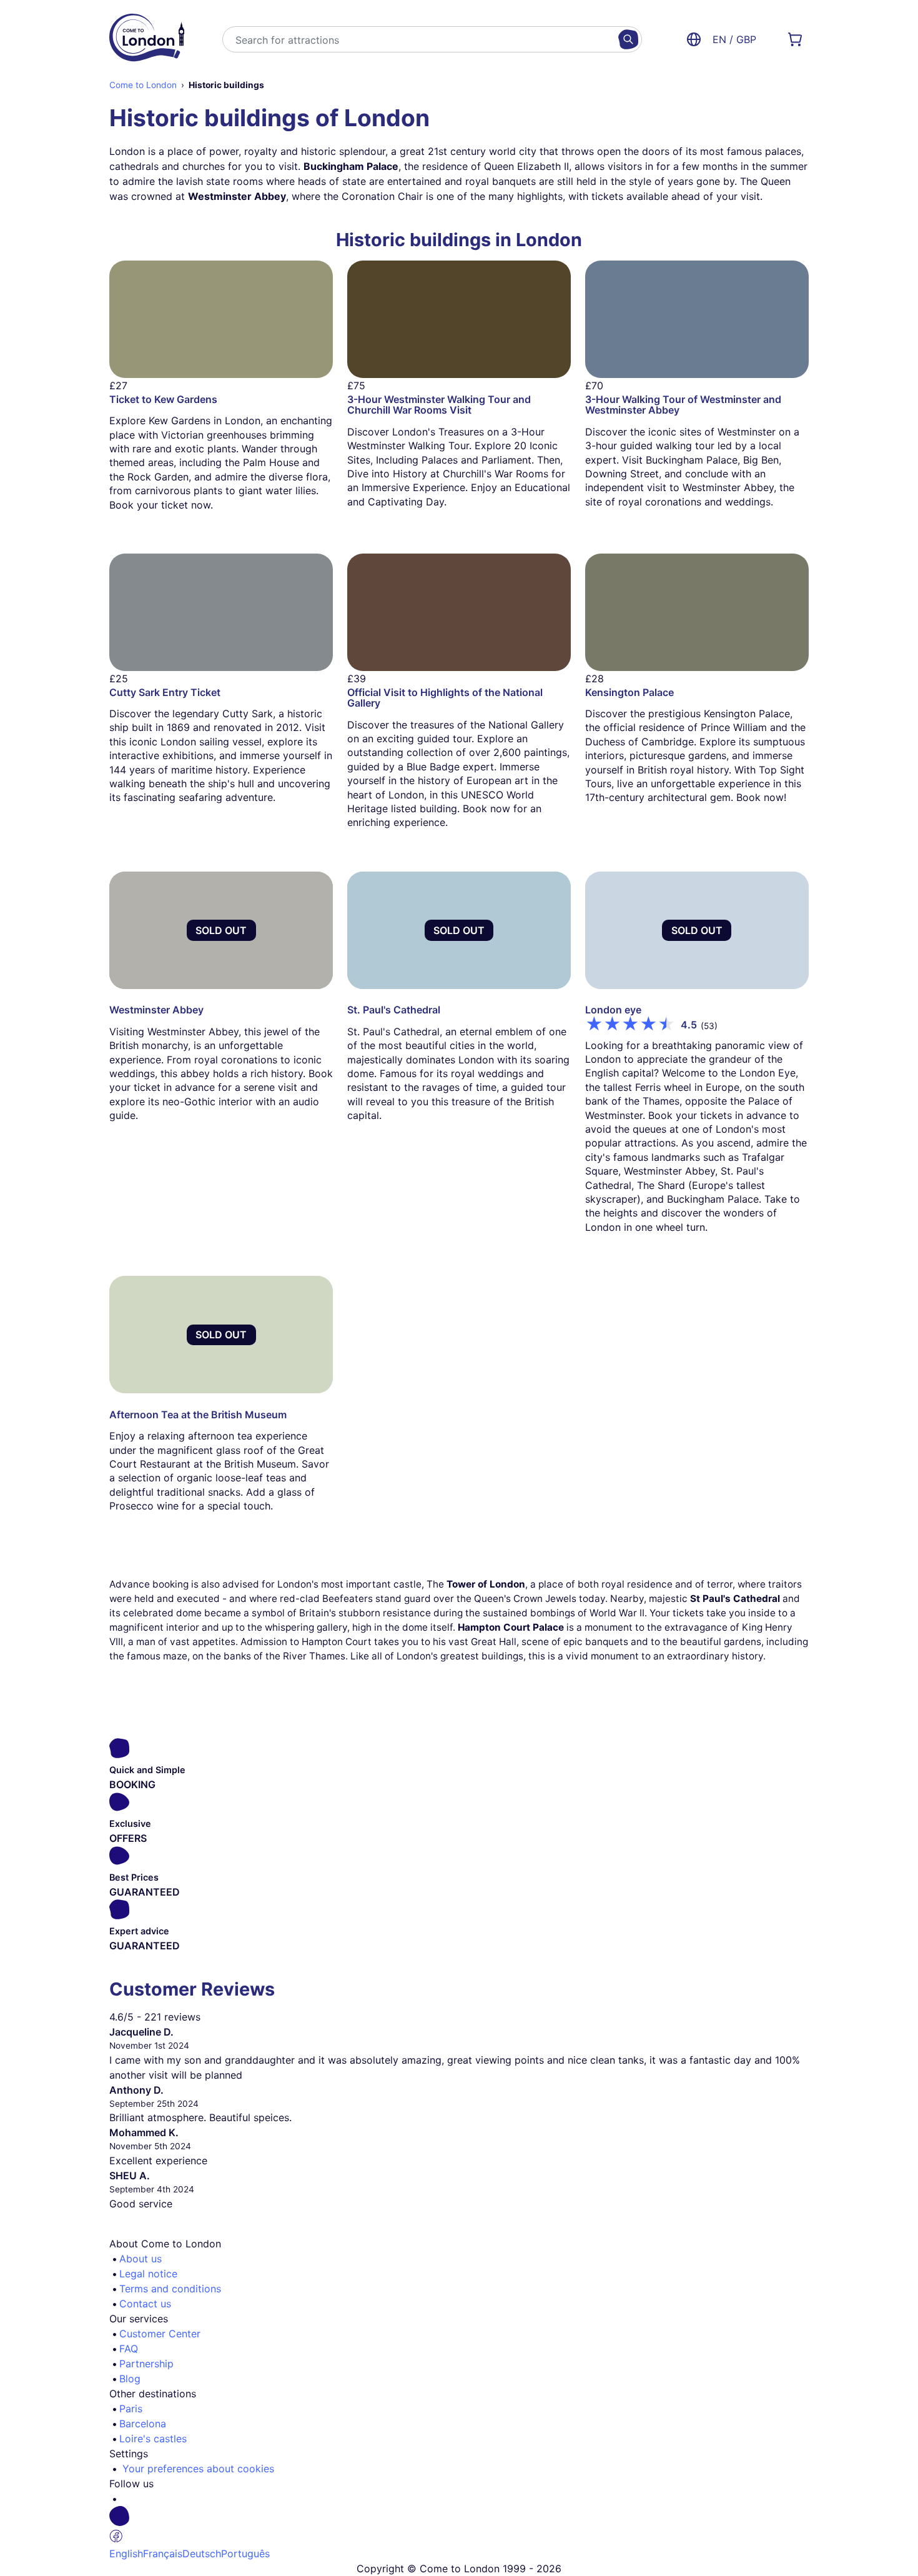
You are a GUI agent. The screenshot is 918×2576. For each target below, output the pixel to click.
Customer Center (160, 2334)
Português (245, 2554)
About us (141, 2259)
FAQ (129, 2349)
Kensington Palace (629, 692)
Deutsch (202, 2554)
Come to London (143, 85)
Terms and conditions (170, 2289)
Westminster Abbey (156, 1010)
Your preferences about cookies (198, 2469)
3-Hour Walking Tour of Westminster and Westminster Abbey (683, 405)
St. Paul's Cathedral (394, 1010)
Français (163, 2554)
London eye (613, 1010)
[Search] (628, 39)
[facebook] (464, 2526)
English (126, 2554)
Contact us (145, 2304)
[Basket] (795, 39)
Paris (131, 2409)
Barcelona (143, 2424)
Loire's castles (153, 2439)
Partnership (146, 2364)
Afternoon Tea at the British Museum (198, 1415)
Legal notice (148, 2274)
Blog (130, 2379)
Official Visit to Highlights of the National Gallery (445, 698)
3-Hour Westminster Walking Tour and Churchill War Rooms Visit (439, 405)
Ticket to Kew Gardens (163, 399)
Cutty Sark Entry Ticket (165, 692)
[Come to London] (147, 39)
